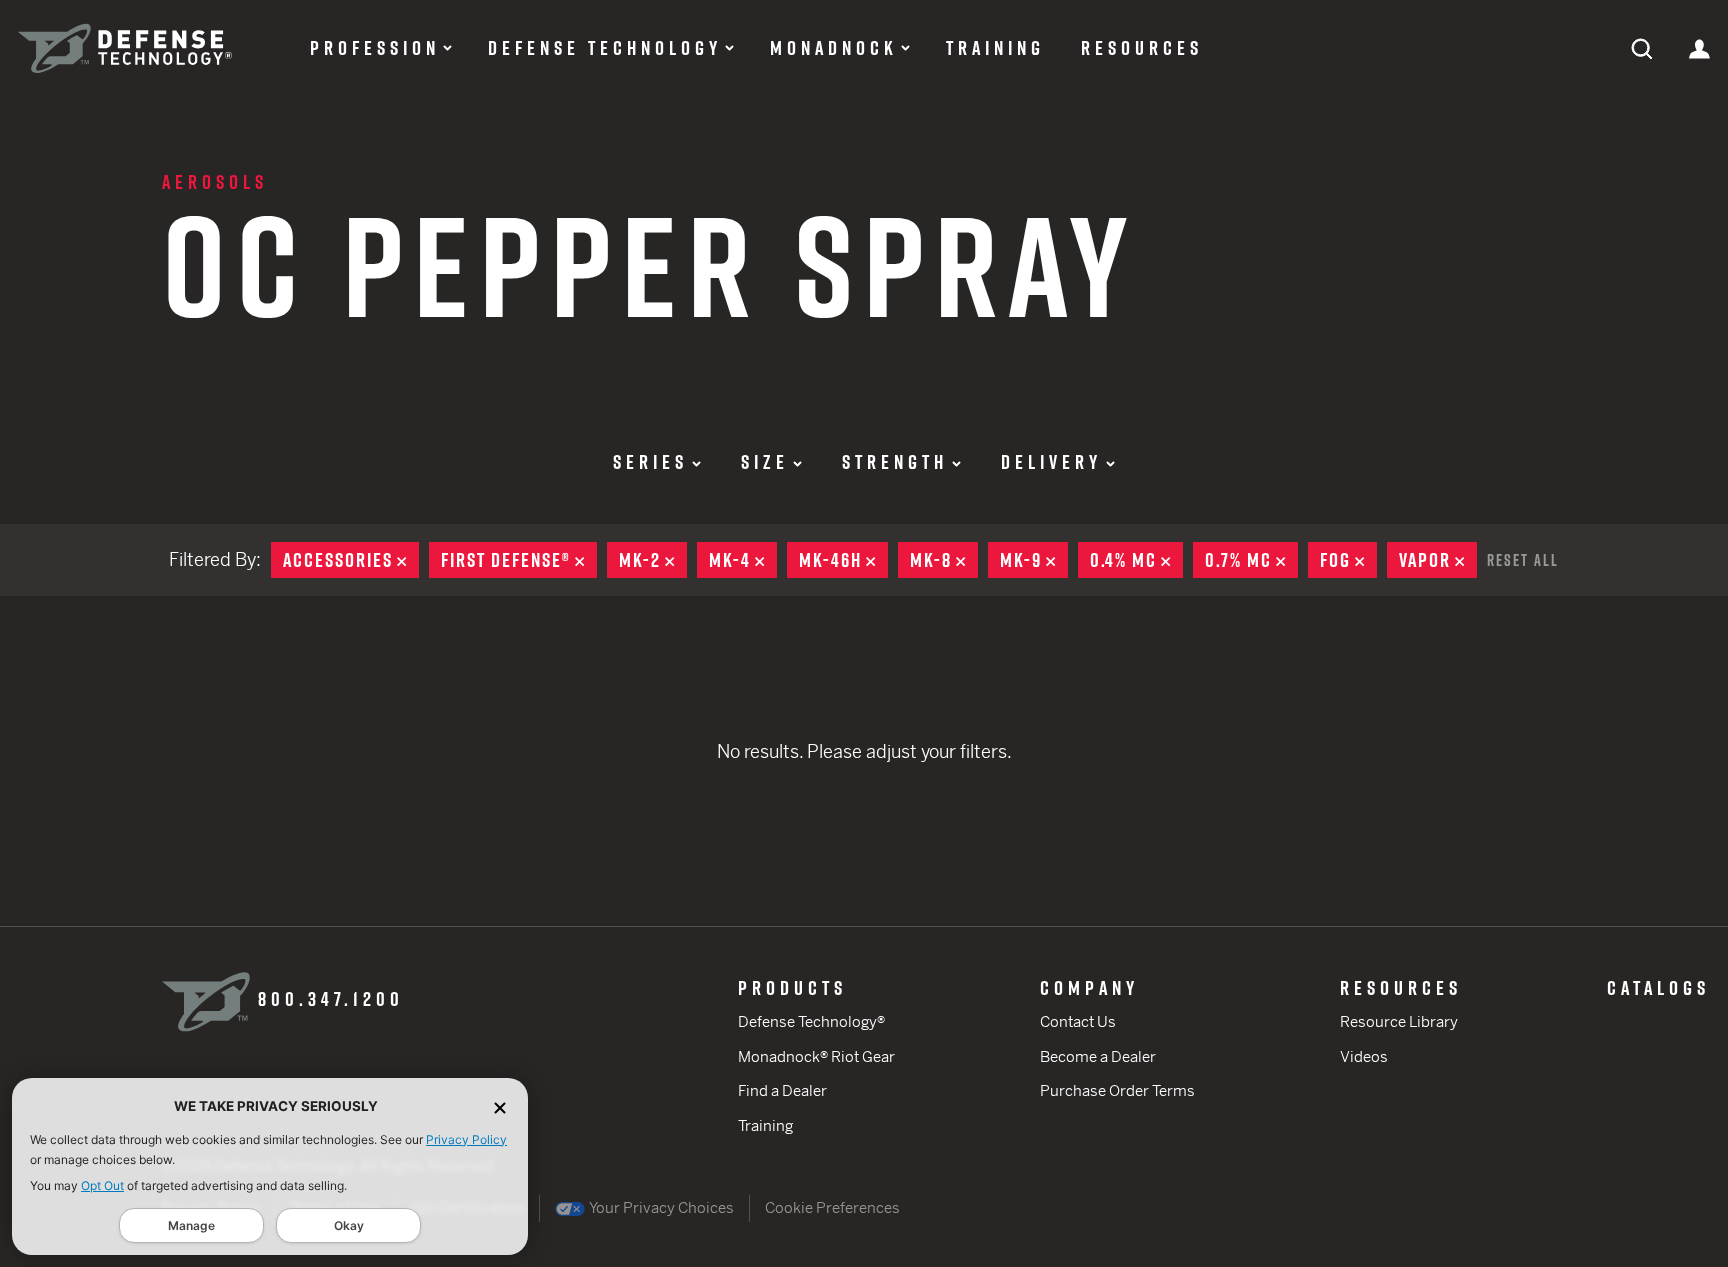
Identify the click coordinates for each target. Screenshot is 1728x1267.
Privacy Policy (466, 1139)
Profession (375, 48)
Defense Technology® (811, 1021)
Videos (1364, 1056)
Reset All (1523, 560)
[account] (1699, 47)
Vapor (1438, 560)
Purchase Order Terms (1117, 1090)
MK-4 (743, 560)
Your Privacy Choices (660, 1207)
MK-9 (1034, 560)
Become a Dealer (1098, 1056)
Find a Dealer (782, 1090)
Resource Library (1399, 1021)
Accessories (351, 560)
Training (995, 48)
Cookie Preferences (832, 1207)
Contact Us (1078, 1021)
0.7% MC (1251, 560)
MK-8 (944, 560)
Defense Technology (605, 48)
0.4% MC (1136, 560)
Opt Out (102, 1185)
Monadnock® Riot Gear (816, 1056)
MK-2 (653, 560)
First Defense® (519, 560)
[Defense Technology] (125, 48)
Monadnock (834, 48)
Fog (1348, 560)
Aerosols (215, 182)
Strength (895, 462)
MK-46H (843, 560)
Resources (1142, 48)
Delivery (1051, 462)
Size (765, 462)
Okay (349, 1225)
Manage (191, 1225)
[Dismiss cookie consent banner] (500, 1106)
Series (650, 462)
